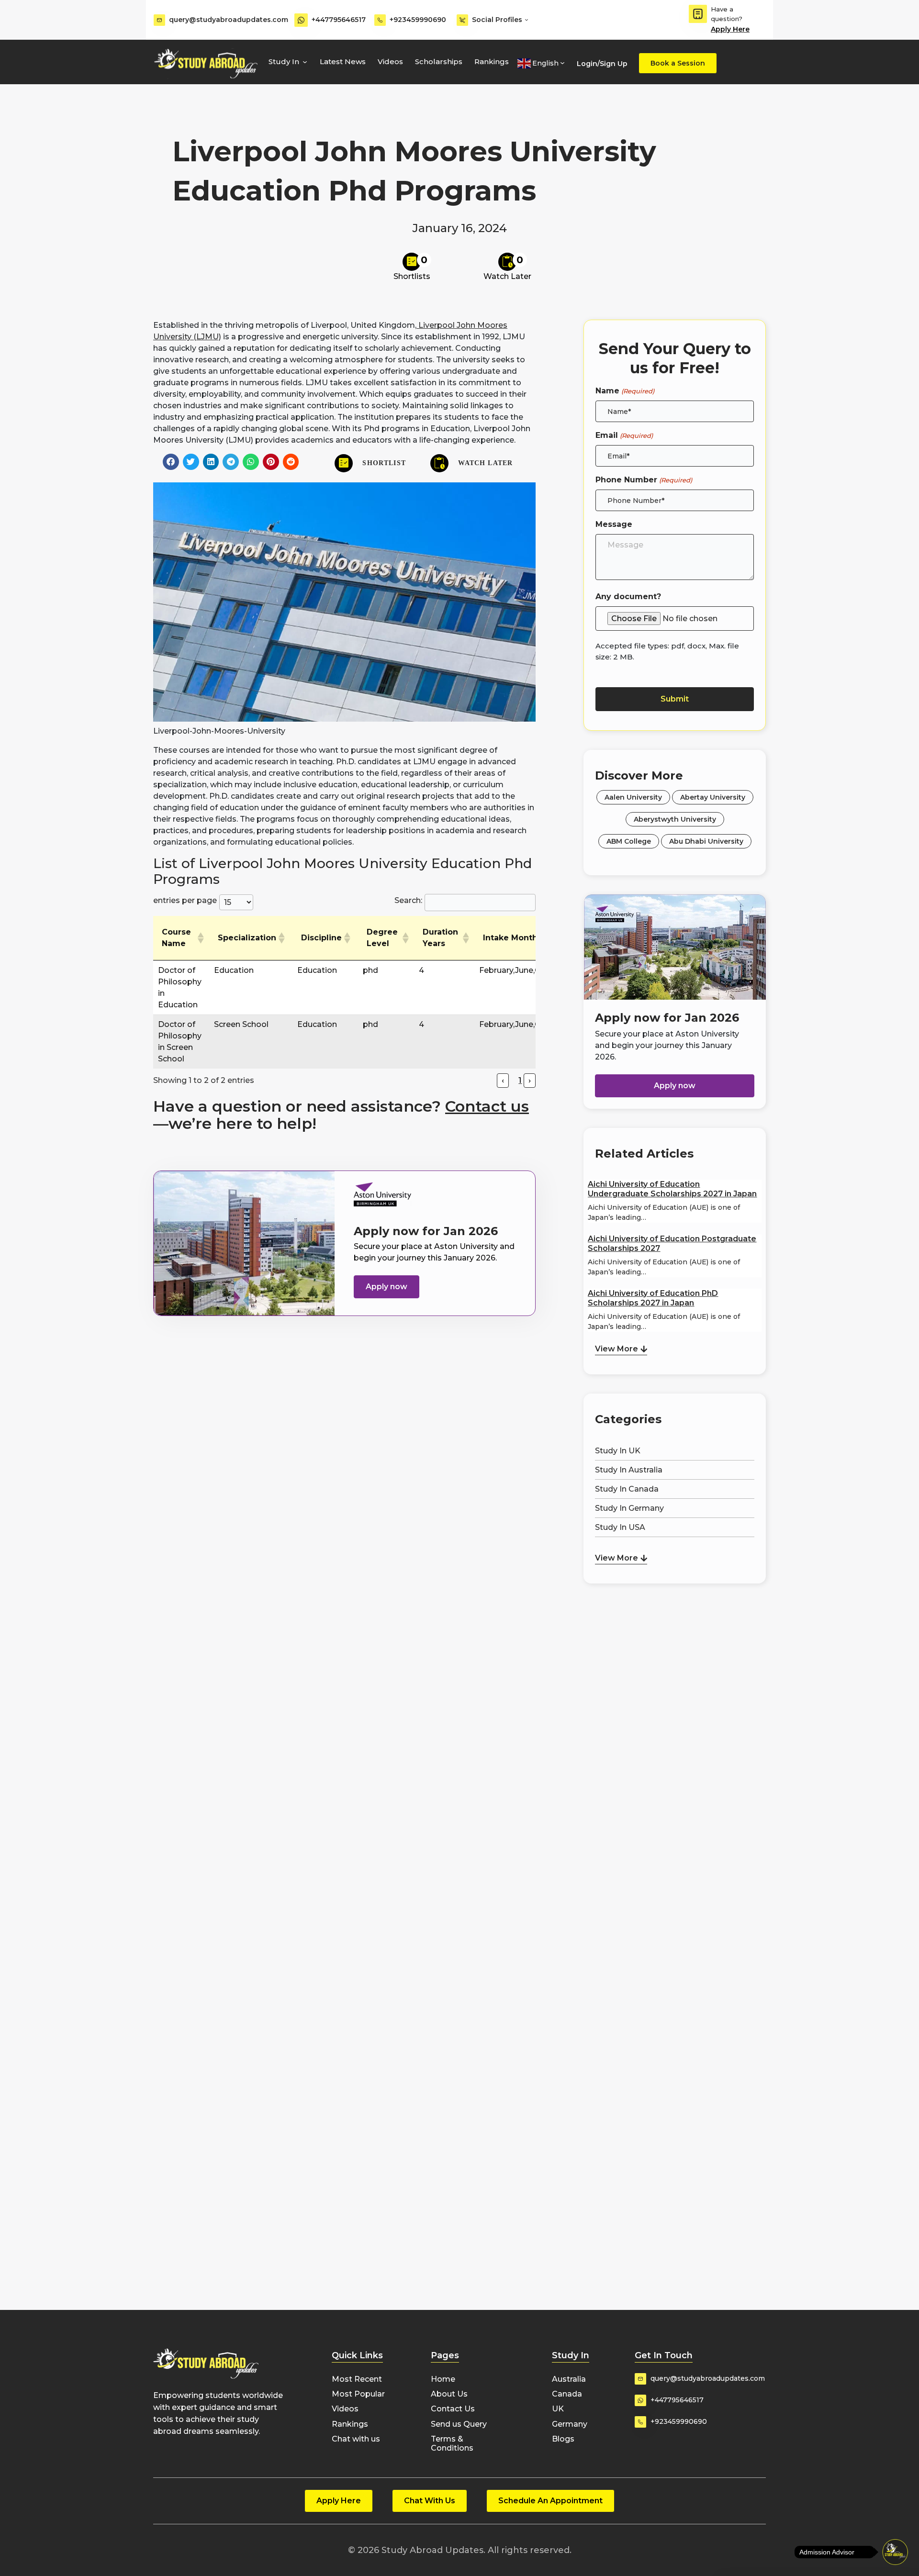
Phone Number (644, 480)
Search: (408, 900)
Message (614, 524)
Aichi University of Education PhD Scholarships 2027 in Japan (653, 1298)
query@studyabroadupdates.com (229, 20)
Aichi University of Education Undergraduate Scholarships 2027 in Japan (672, 1189)
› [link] (530, 1080)
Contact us (487, 1106)
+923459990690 (418, 20)
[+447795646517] (301, 20)
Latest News (343, 61)
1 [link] (520, 1080)
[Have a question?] (698, 14)
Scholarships (439, 61)
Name (625, 391)
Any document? (628, 597)
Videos (390, 61)
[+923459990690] (380, 20)
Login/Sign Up (602, 64)
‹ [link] (503, 1080)
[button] (171, 462)
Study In (284, 61)
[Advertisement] (675, 1636)
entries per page (185, 900)
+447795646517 (339, 20)
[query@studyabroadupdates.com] (159, 20)
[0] (412, 262)
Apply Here (730, 29)
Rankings (492, 61)
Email (624, 435)
